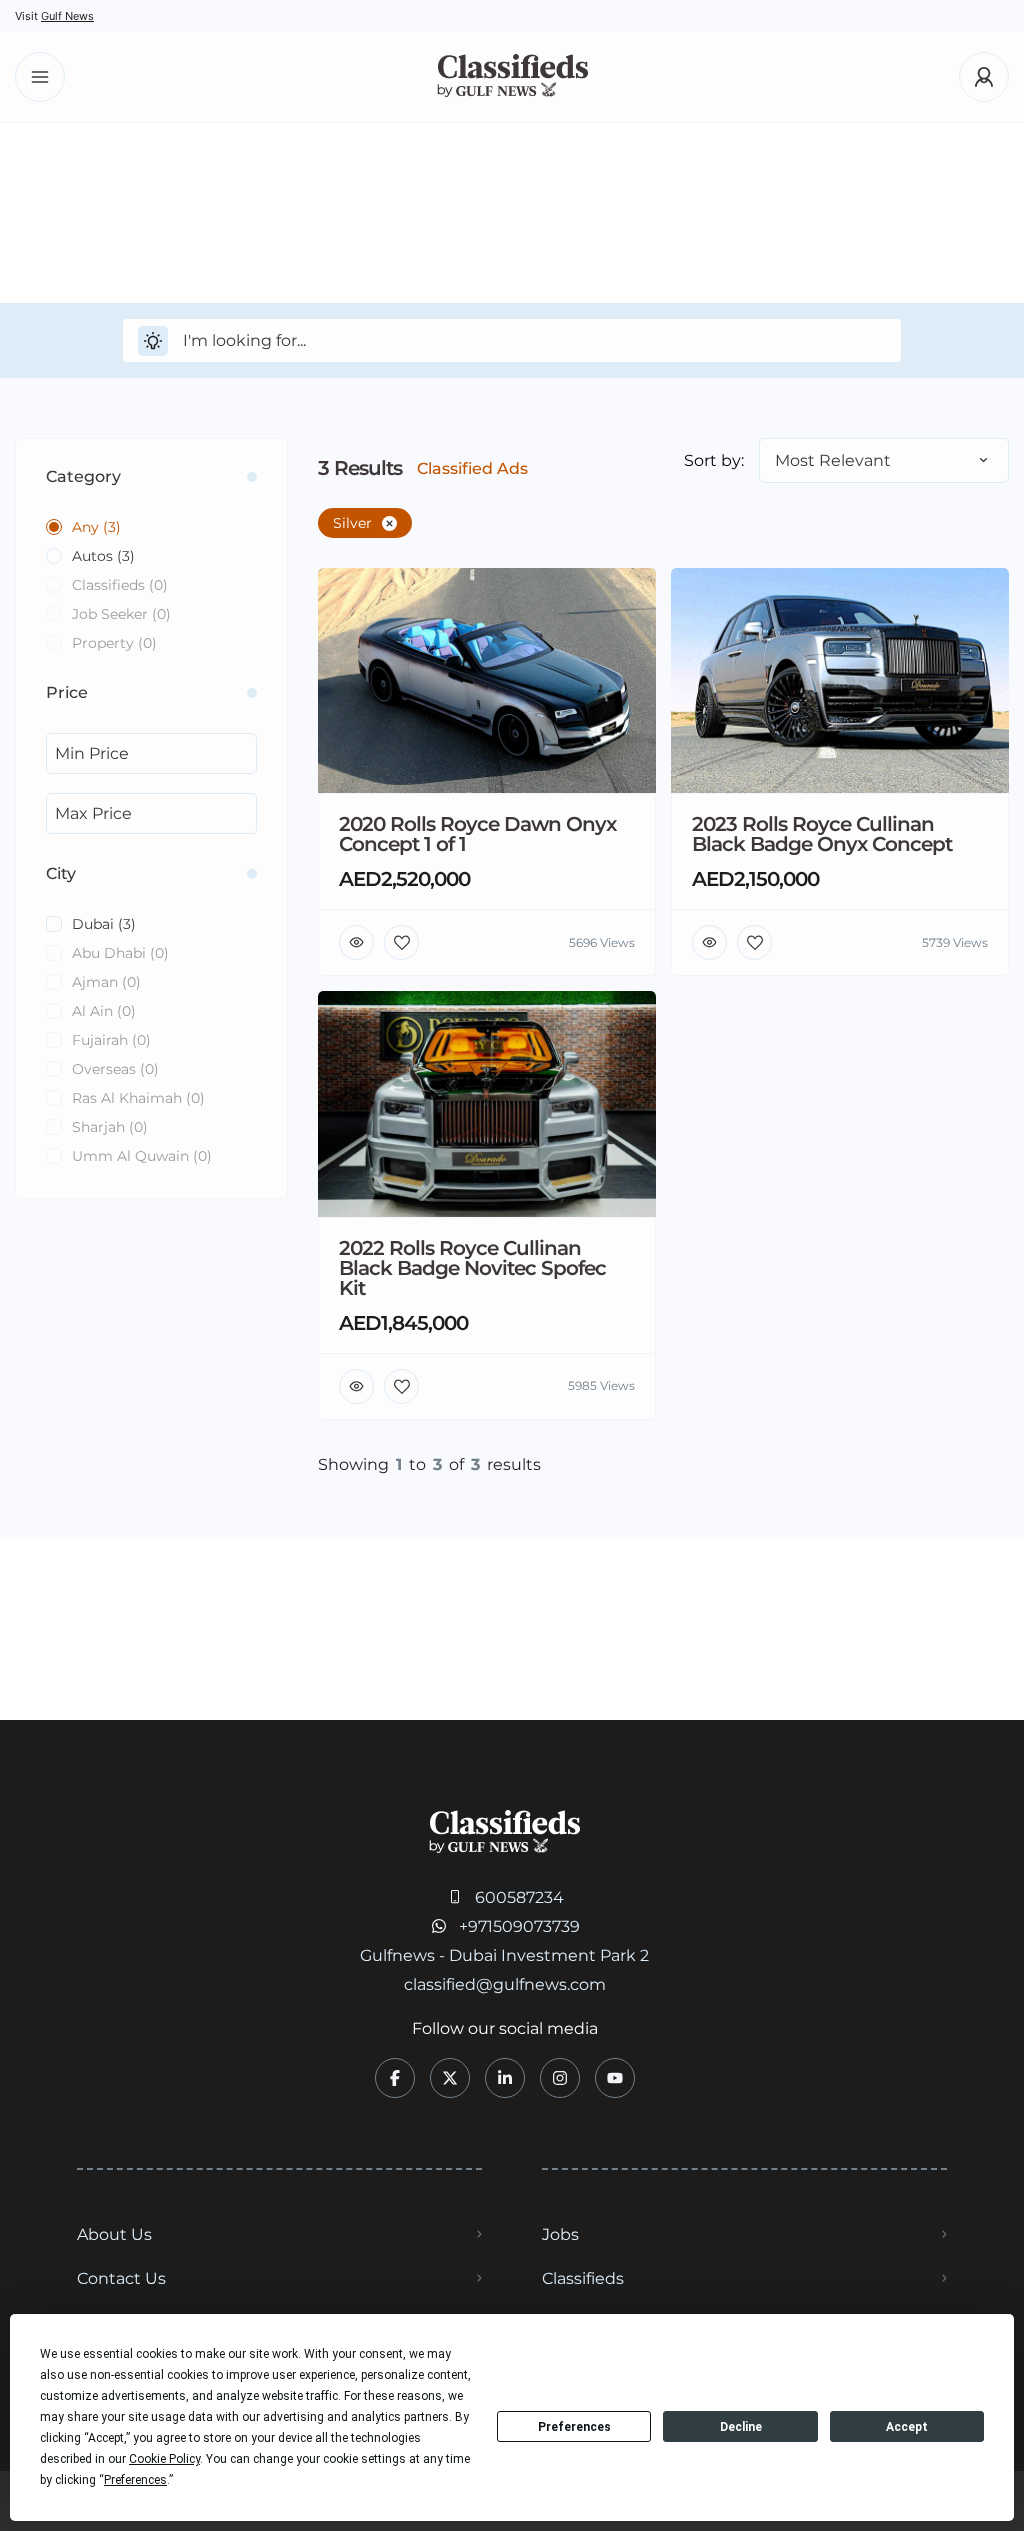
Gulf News (67, 16)
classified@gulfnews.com (505, 1984)
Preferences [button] (135, 2480)
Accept (907, 2427)
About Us (114, 2234)
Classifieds (583, 2278)
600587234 (519, 1897)
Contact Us (121, 2278)
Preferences (574, 2427)
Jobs (560, 2234)
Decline (741, 2427)
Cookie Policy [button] (164, 2459)
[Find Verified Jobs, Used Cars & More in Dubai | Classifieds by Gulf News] (512, 77)
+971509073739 (519, 1926)
